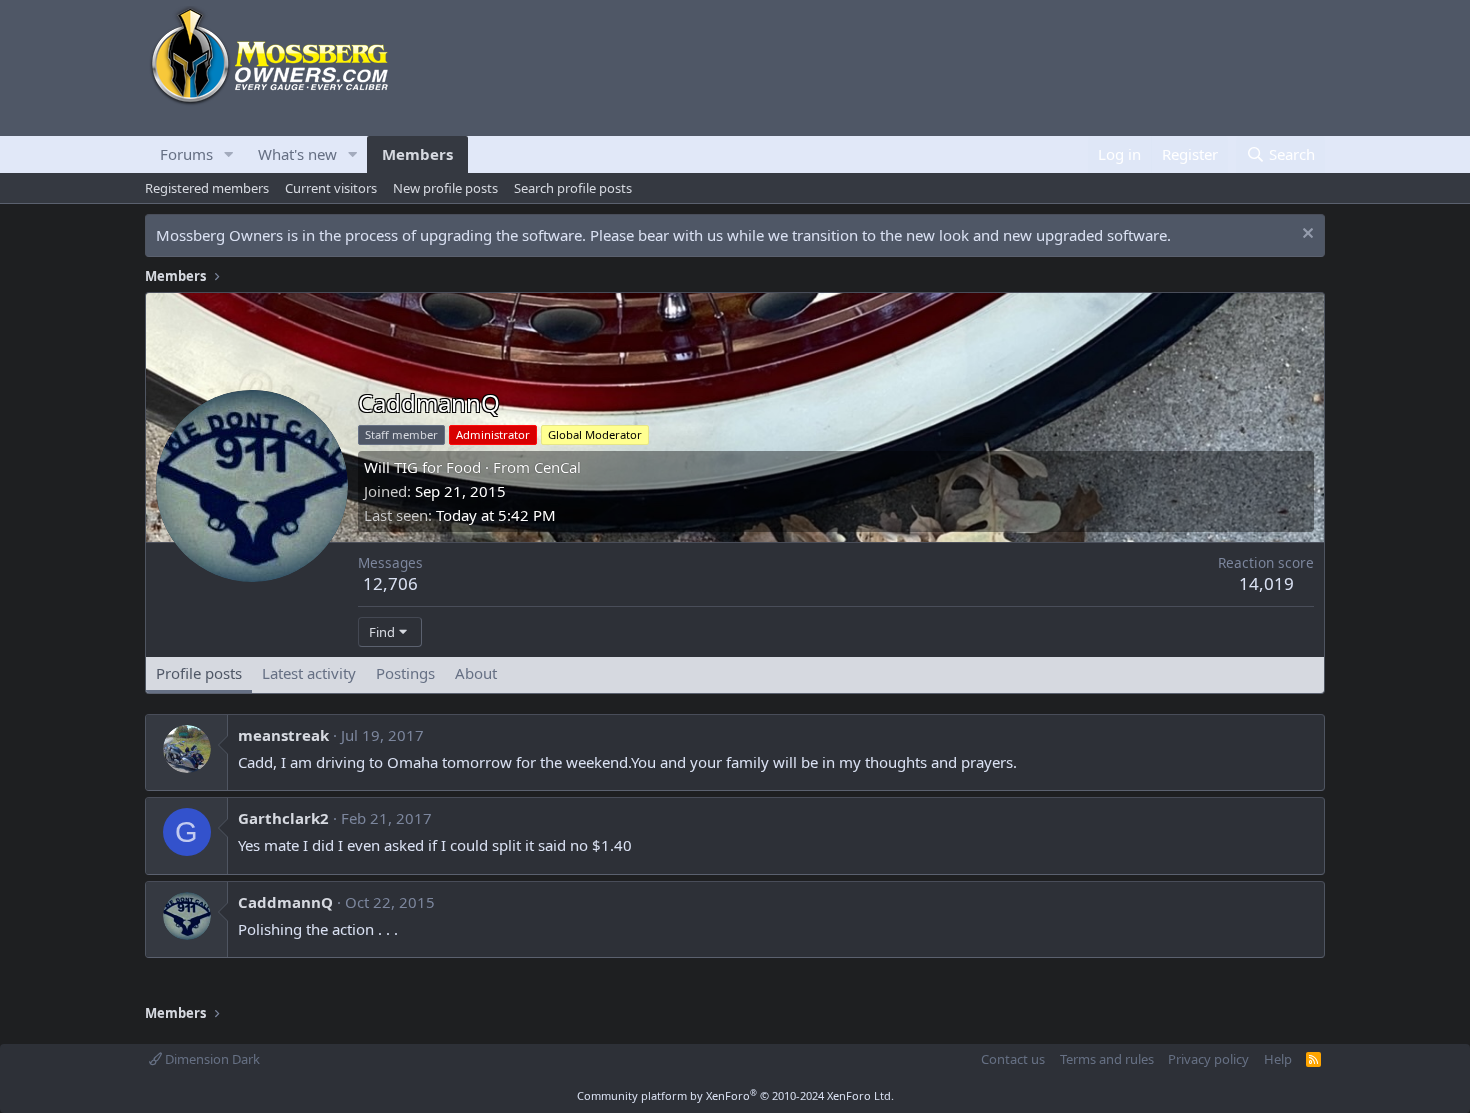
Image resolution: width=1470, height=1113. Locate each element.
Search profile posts (573, 188)
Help (1278, 1059)
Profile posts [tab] (199, 673)
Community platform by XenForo (735, 1095)
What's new (297, 154)
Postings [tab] (405, 673)
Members (417, 154)
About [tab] (476, 673)
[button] (229, 154)
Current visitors (331, 188)
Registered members (207, 188)
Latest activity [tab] (309, 673)
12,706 (390, 583)
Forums (186, 154)
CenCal (557, 467)
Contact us (1013, 1059)
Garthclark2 (283, 818)
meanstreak (283, 735)
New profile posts (445, 188)
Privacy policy (1208, 1059)
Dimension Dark (211, 1059)
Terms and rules (1107, 1059)
